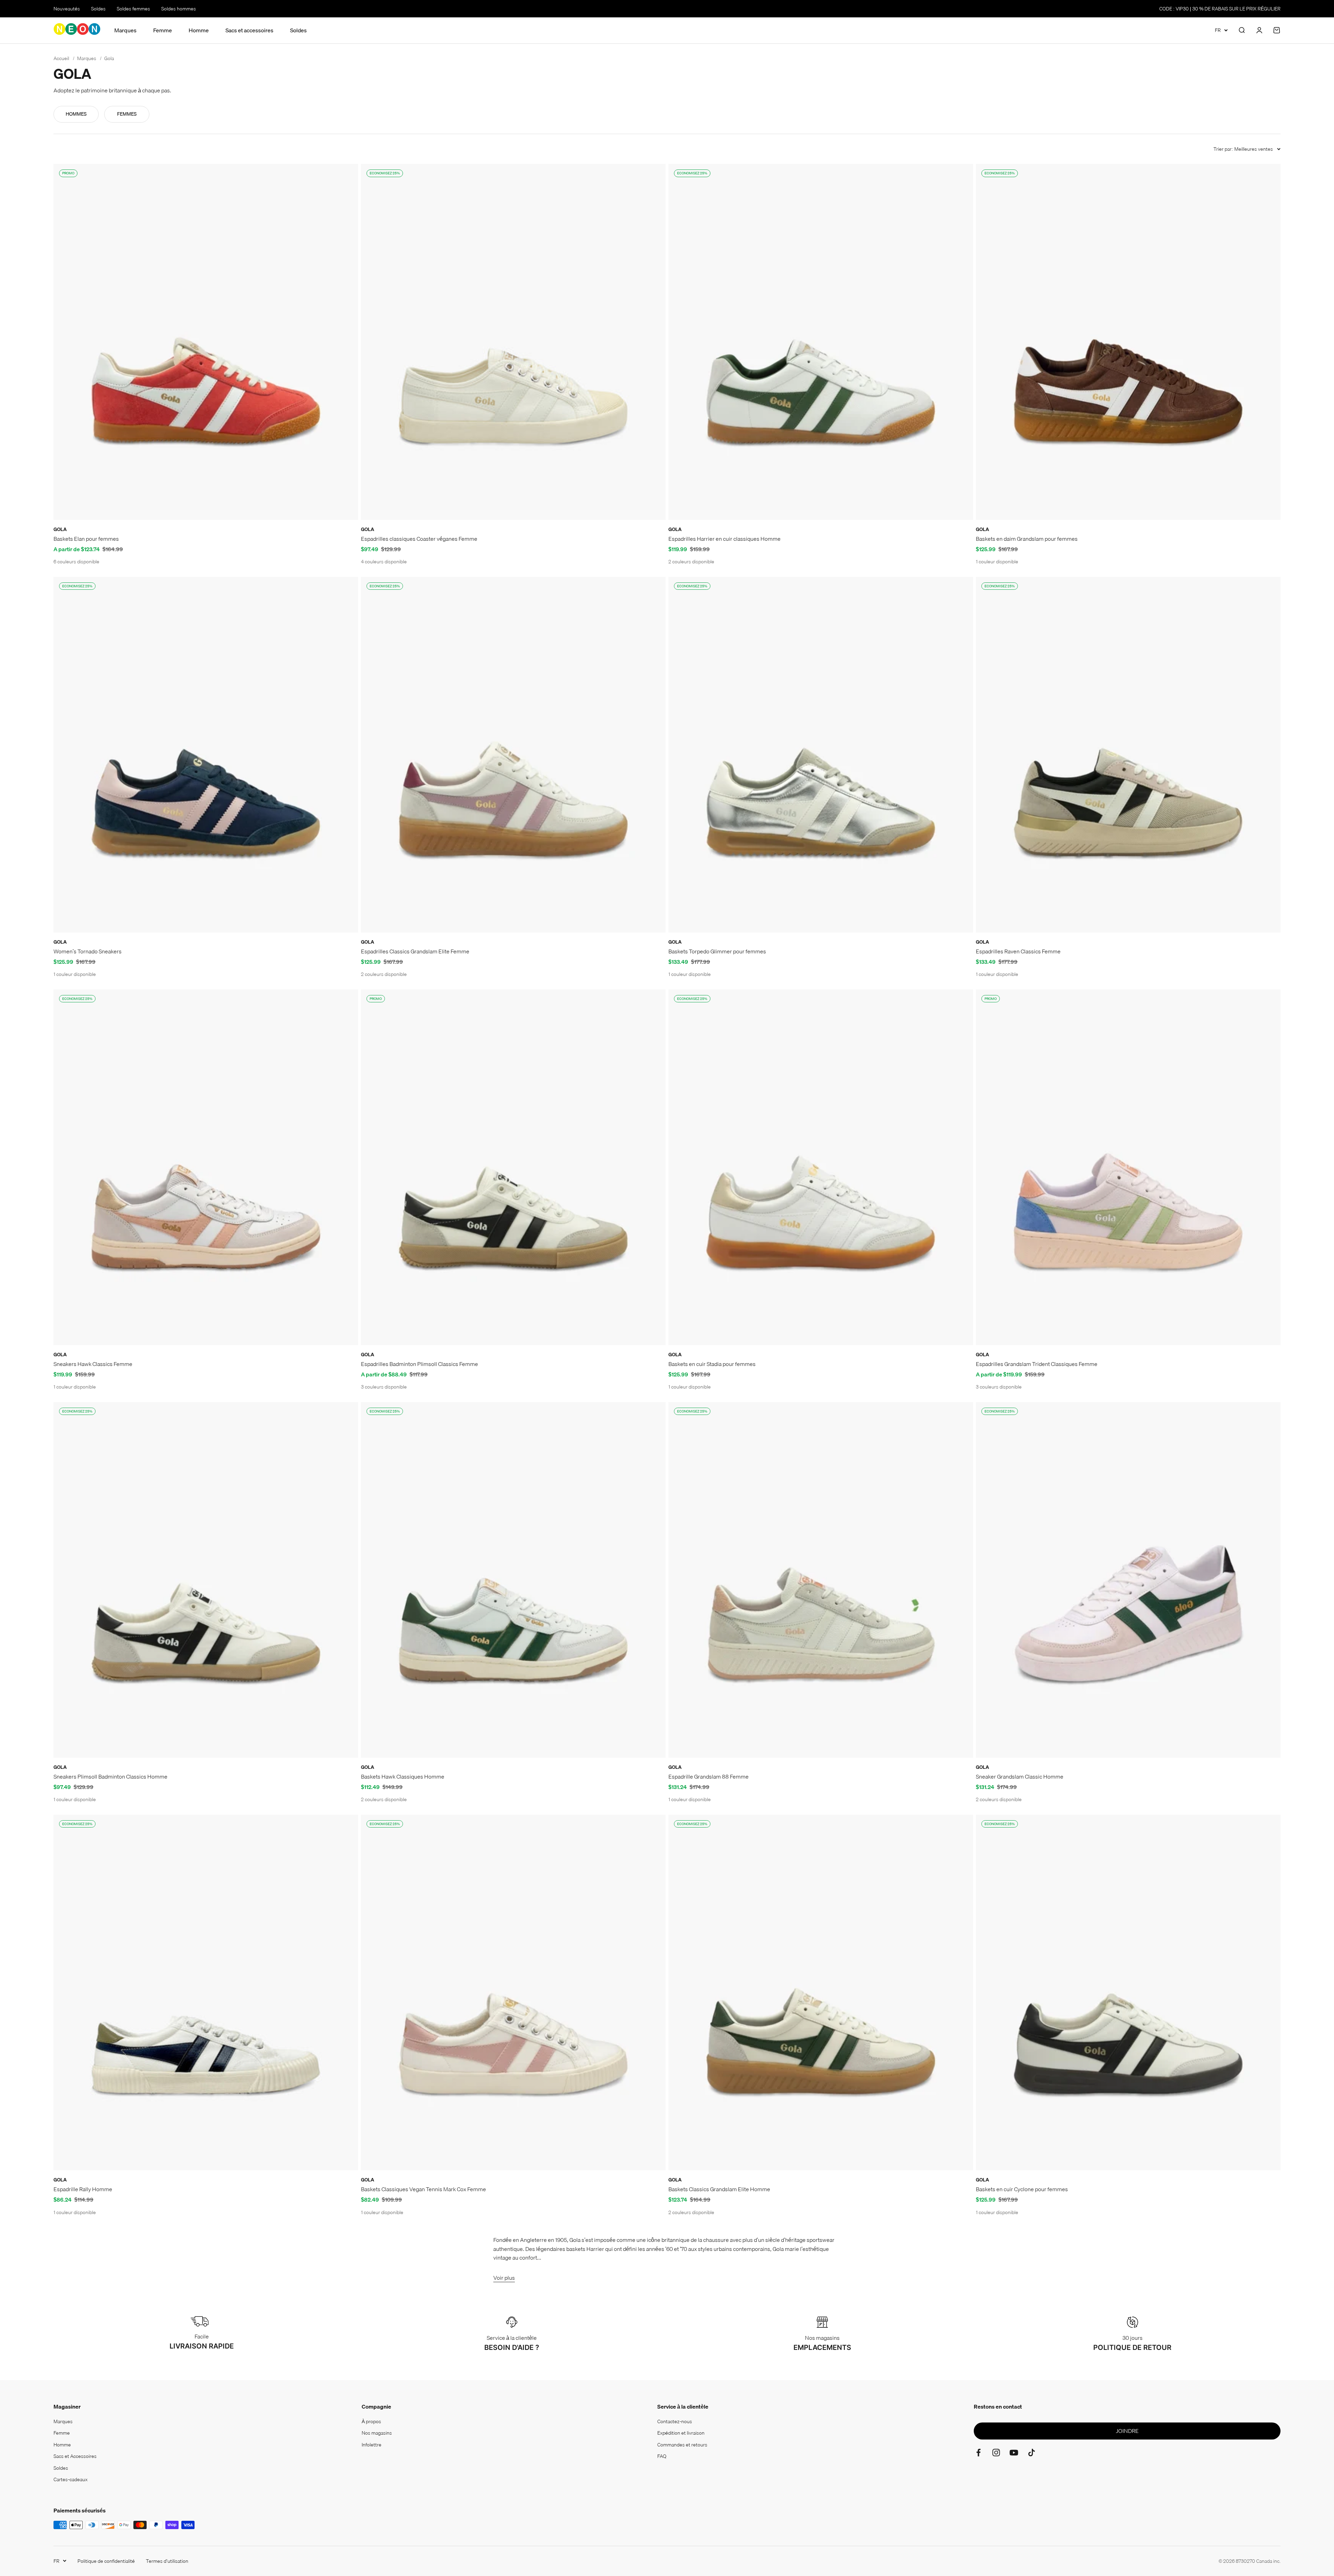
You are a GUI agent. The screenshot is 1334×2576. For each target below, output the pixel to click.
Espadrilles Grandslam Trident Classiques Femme (1037, 1364)
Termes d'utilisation (167, 2561)
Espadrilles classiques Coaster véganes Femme (419, 539)
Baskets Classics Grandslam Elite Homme (719, 2189)
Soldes (98, 9)
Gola (60, 529)
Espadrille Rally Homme (83, 2189)
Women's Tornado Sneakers (88, 951)
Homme (199, 30)
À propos (371, 2421)
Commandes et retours (682, 2445)
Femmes (127, 114)
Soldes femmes (133, 9)
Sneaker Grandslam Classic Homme (1020, 1776)
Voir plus (504, 2278)
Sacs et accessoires (249, 30)
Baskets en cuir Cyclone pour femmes (1022, 2189)
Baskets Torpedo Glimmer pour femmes (717, 951)
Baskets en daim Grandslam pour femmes (1027, 539)
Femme (163, 30)
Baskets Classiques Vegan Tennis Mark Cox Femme (423, 2189)
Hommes (76, 114)
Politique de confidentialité (106, 2561)
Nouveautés (67, 9)
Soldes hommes (179, 9)
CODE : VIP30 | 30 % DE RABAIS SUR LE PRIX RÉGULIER (1220, 9)
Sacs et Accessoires (75, 2456)
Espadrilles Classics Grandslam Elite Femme (415, 951)
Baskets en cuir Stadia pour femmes (712, 1364)
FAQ (662, 2456)
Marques (125, 30)
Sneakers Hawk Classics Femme (93, 1364)
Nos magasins (377, 2433)
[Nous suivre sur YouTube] (1014, 2453)
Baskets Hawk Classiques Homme (403, 1776)
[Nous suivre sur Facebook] (978, 2453)
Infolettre (372, 2445)
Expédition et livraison (681, 2433)
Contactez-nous (675, 2421)
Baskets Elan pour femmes (86, 539)
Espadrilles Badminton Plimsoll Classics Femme (419, 1364)
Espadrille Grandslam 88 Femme (709, 1776)
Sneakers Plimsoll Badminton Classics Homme (110, 1776)
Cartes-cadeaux (71, 2479)
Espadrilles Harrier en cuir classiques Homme (724, 539)
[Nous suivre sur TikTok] (1032, 2453)
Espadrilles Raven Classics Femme (1018, 951)
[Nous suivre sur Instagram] (996, 2453)
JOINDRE (1127, 2431)
